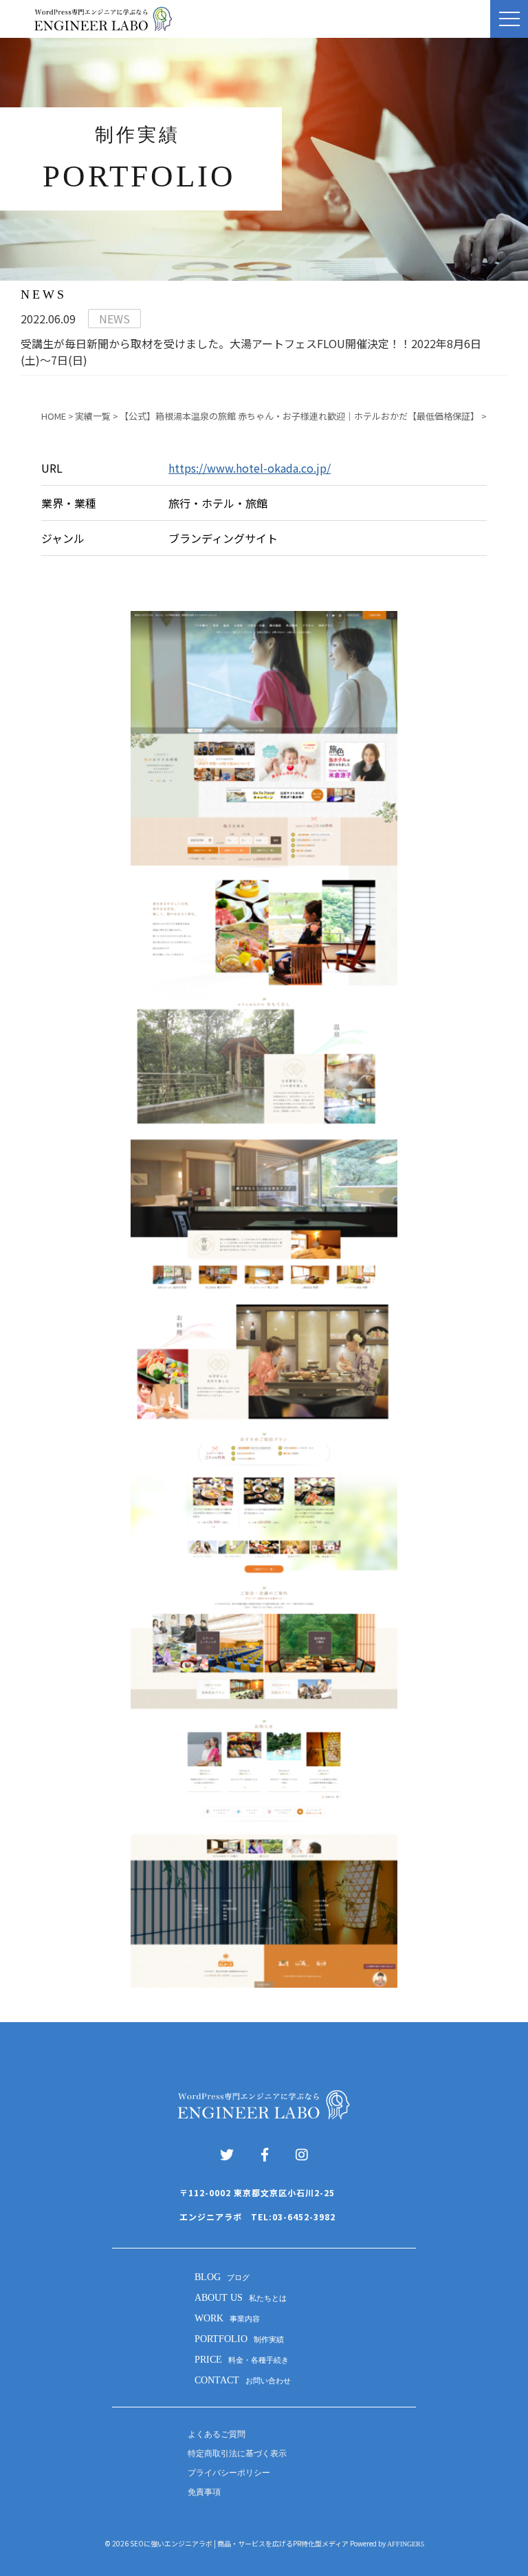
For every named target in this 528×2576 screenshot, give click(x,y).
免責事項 (204, 2492)
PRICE (242, 2360)
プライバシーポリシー (229, 2473)
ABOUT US (241, 2298)
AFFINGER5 (406, 2544)
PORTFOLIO (239, 2339)
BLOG (222, 2277)
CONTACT (243, 2380)
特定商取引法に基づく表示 (237, 2454)
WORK (227, 2318)
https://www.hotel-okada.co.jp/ (250, 468)
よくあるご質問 (217, 2434)
